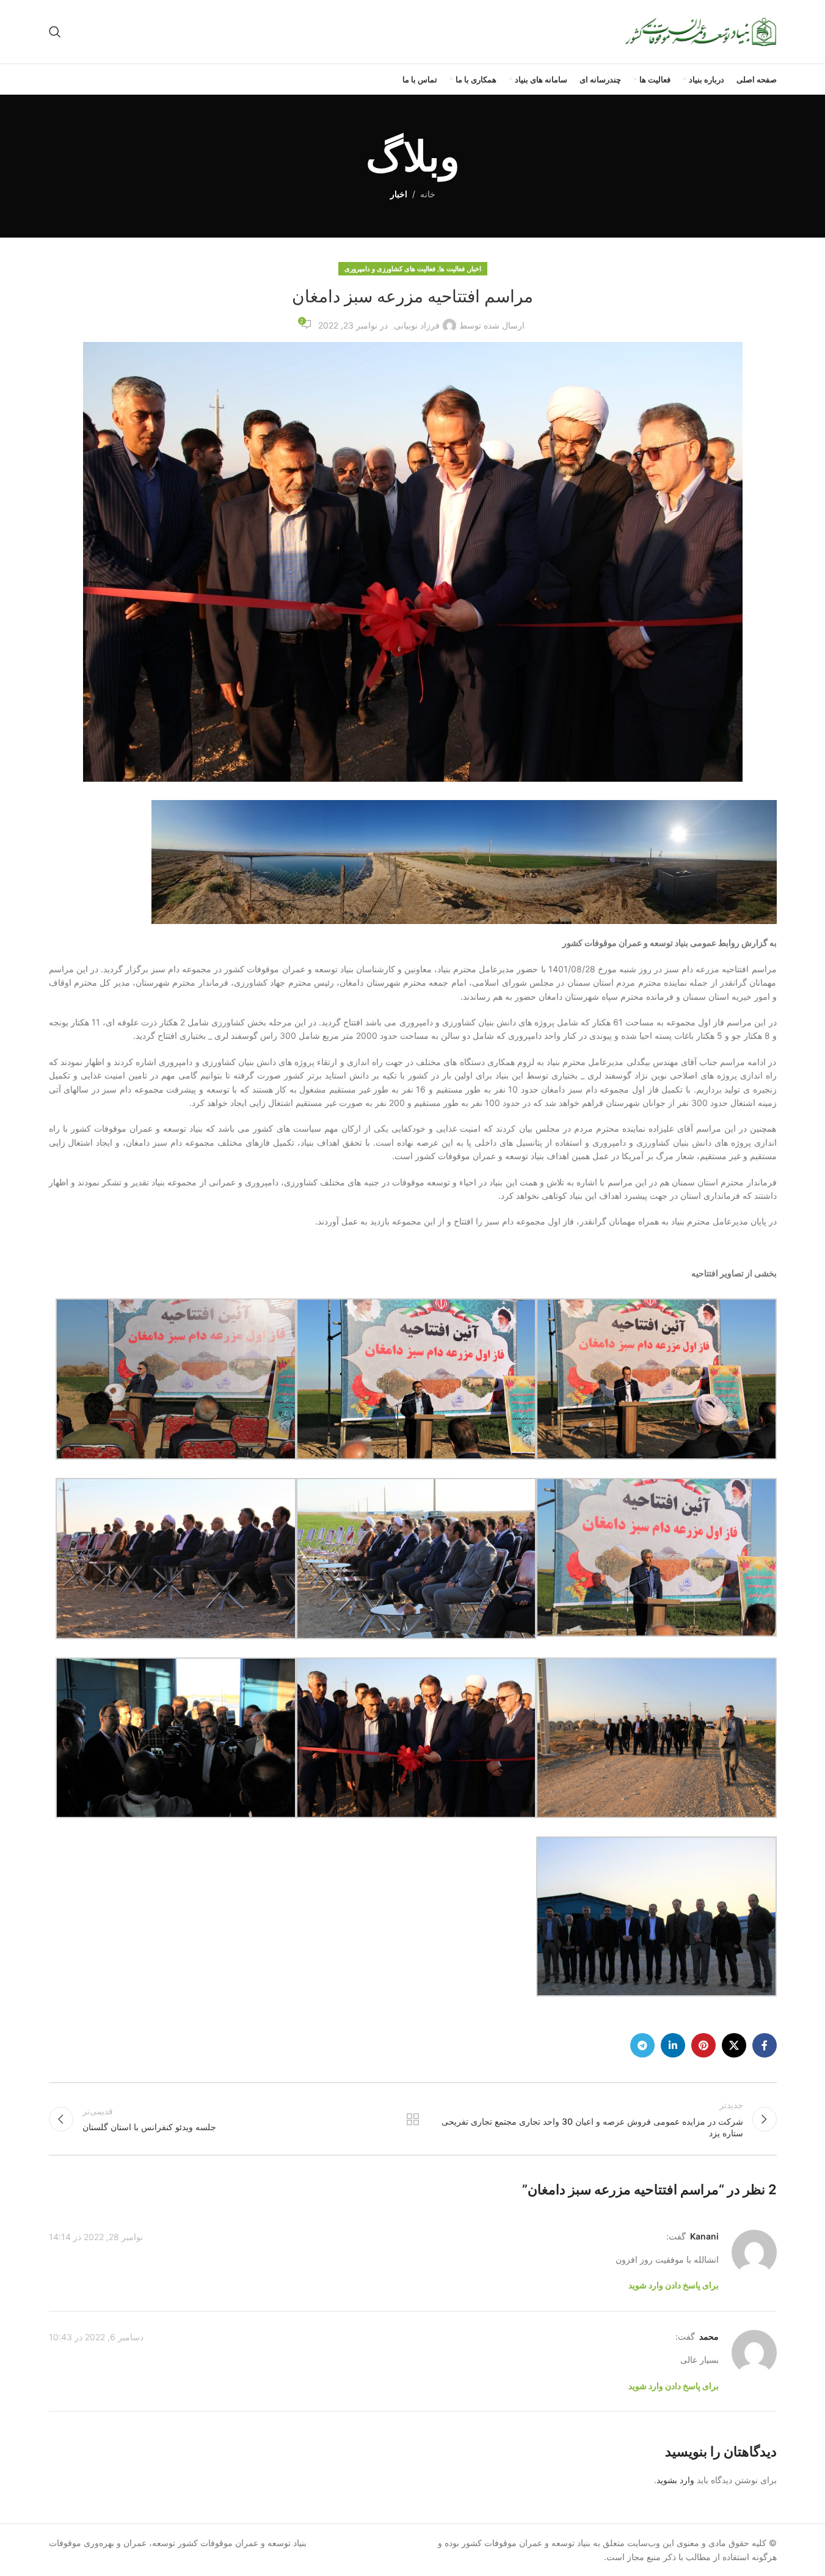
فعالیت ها (452, 269)
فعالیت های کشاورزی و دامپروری (390, 269)
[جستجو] (55, 32)
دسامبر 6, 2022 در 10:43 (96, 2337)
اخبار (399, 194)
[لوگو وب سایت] (700, 31)
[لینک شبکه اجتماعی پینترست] (703, 2045)
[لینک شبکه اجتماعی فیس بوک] (765, 2045)
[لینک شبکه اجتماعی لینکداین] (673, 2045)
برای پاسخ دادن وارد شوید (674, 2285)
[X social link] (734, 2045)
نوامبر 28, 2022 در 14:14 (96, 2237)
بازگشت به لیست (412, 2119)
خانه (428, 194)
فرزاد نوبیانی (417, 325)
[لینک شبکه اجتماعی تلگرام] (642, 2045)
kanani (704, 2236)
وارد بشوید (675, 2480)
